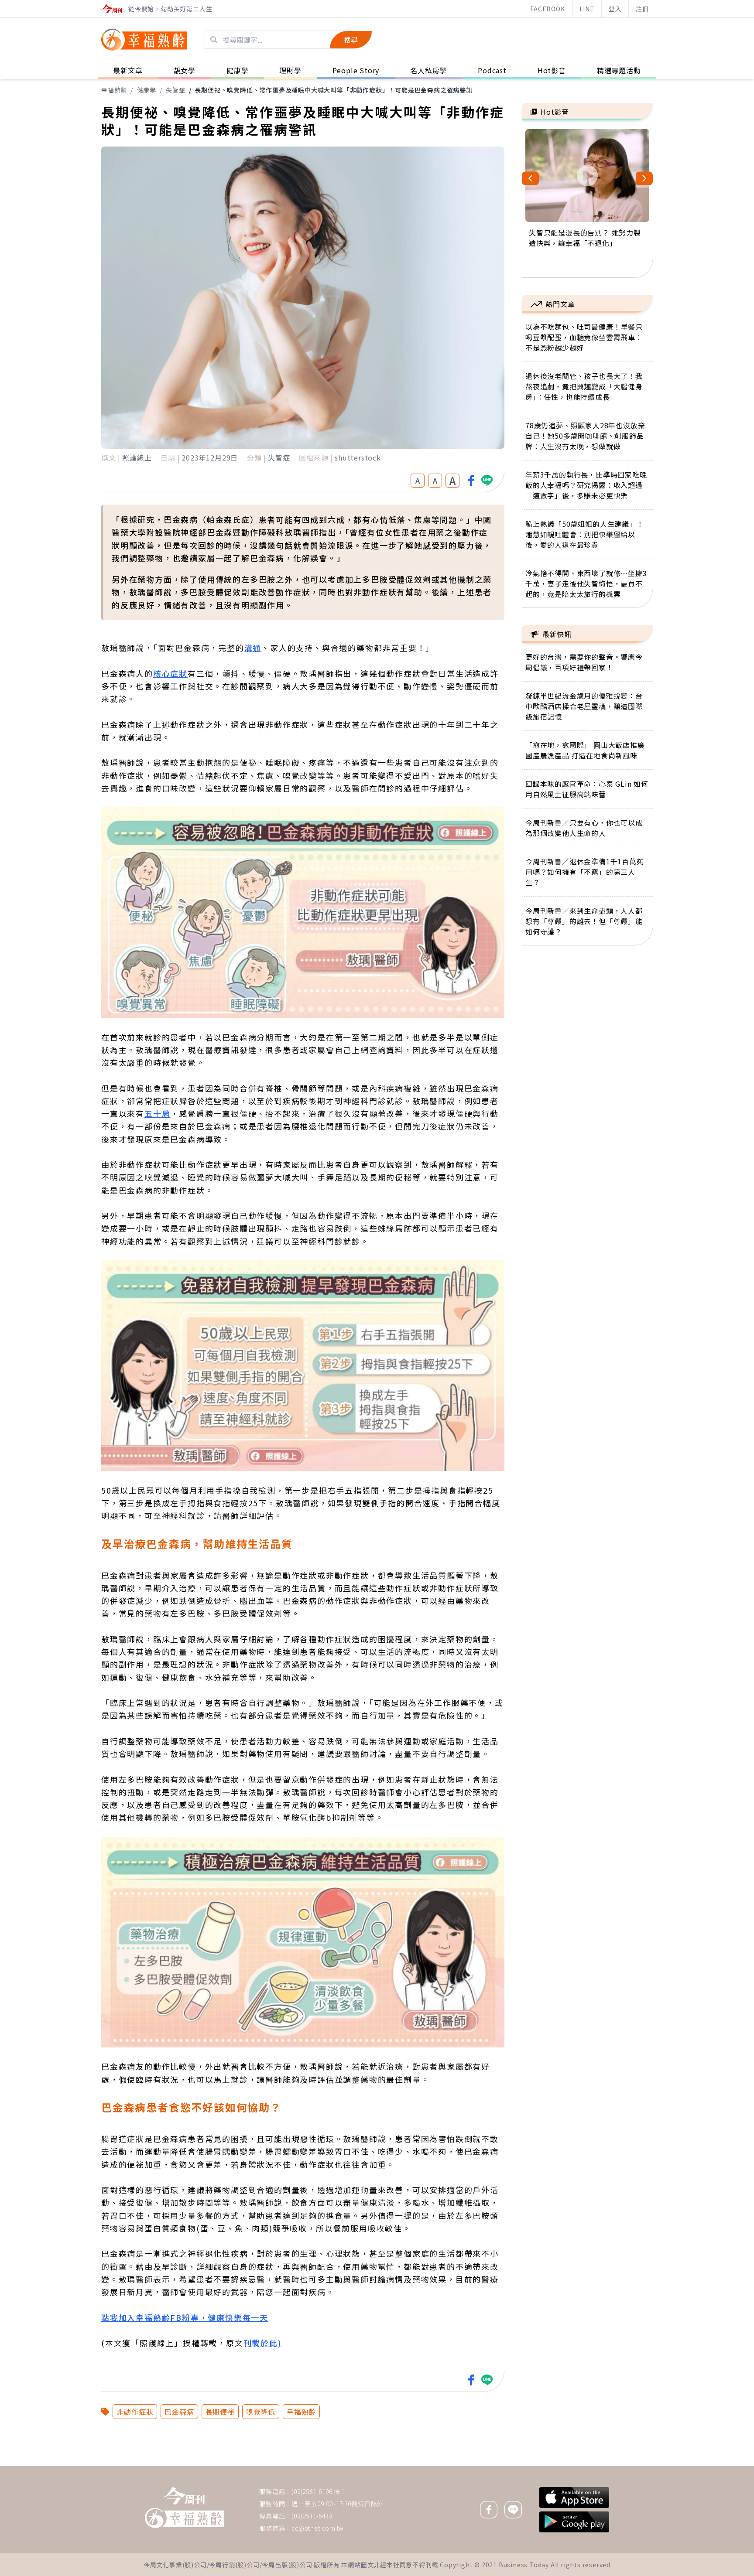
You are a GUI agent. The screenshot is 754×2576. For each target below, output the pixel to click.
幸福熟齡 (114, 90)
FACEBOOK (547, 9)
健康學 (147, 90)
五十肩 (157, 1113)
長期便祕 (220, 2412)
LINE (587, 9)
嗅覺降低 (261, 2412)
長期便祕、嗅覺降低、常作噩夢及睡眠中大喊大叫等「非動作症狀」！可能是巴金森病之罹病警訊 (333, 90)
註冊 (642, 9)
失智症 (175, 90)
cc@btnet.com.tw (318, 2528)
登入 (615, 9)
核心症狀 (170, 673)
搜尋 (351, 40)
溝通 (253, 648)
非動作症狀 (135, 2412)
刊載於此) (263, 2343)
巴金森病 (179, 2412)
